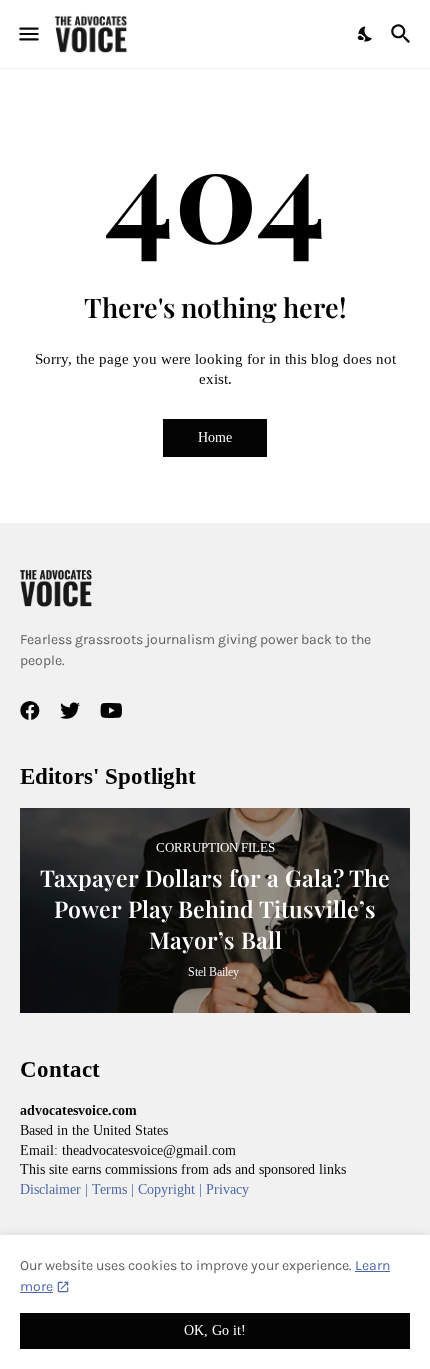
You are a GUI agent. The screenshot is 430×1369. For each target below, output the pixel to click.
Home (215, 437)
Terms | (115, 1189)
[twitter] (70, 711)
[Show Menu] (27, 34)
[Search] (403, 34)
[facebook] (30, 711)
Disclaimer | (56, 1189)
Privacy (227, 1189)
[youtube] (111, 711)
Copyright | (172, 1189)
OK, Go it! (215, 1330)
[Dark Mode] (366, 34)
